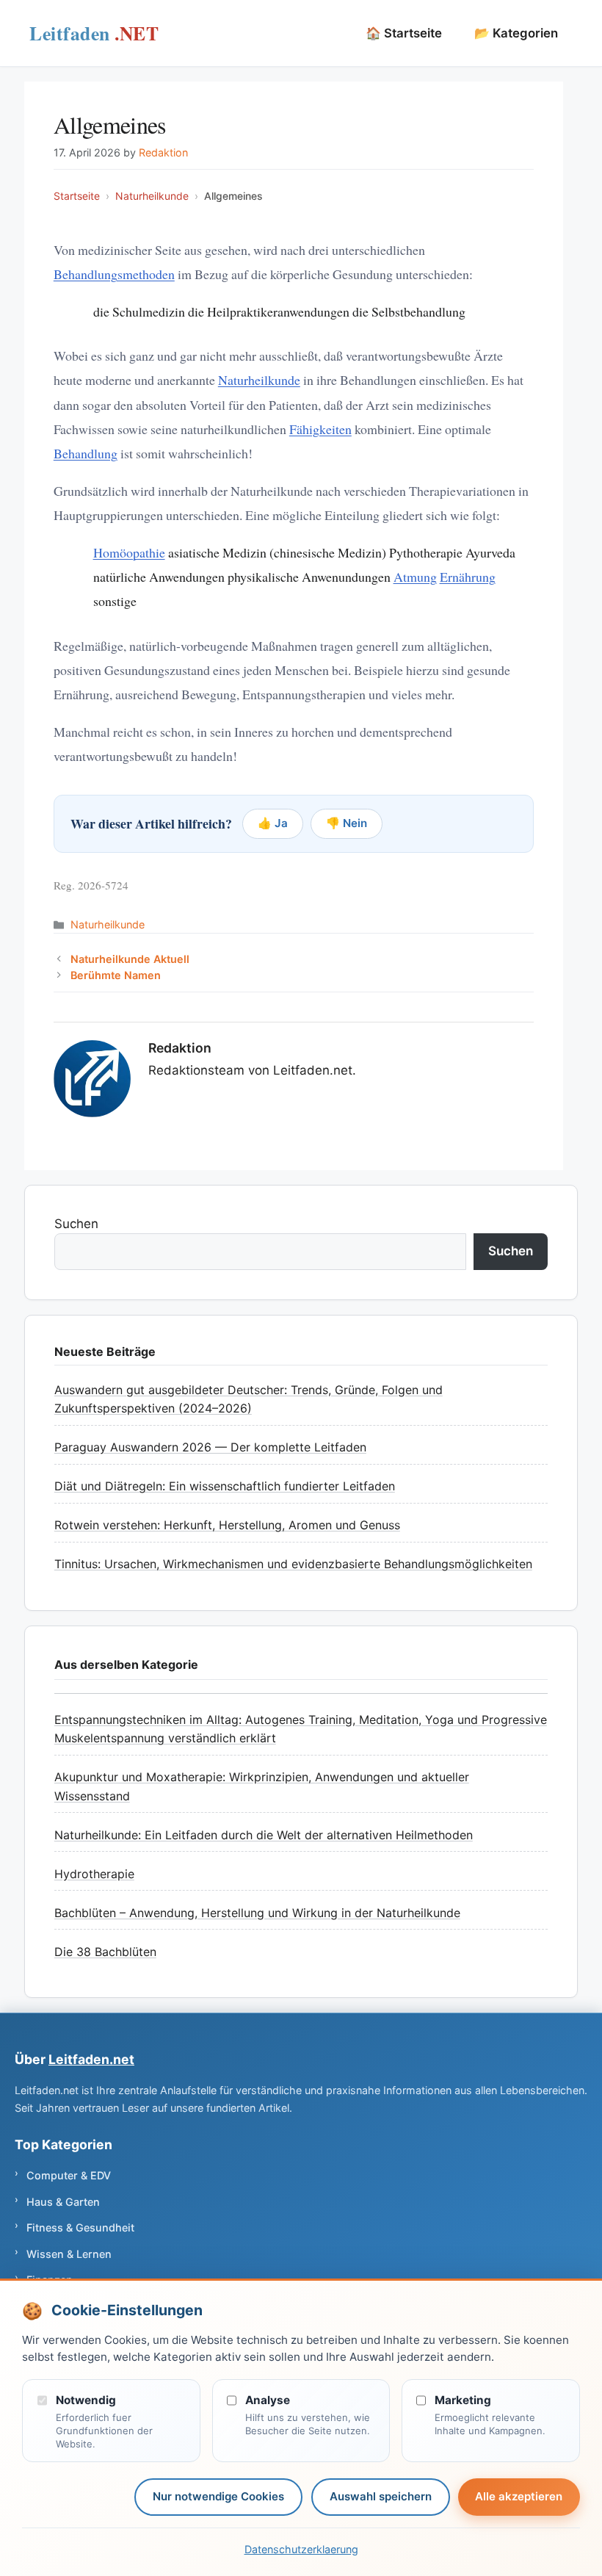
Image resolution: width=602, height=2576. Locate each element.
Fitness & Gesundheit (80, 2227)
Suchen (76, 1224)
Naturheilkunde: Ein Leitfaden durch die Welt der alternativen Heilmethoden (264, 1835)
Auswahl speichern (381, 2496)
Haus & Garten (63, 2202)
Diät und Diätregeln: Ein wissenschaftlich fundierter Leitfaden (225, 1486)
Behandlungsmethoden (114, 274)
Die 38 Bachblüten (105, 1952)
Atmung (415, 577)
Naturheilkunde (152, 196)
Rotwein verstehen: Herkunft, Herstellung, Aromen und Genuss (227, 1525)
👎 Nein (347, 823)
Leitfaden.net (94, 37)
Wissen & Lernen (69, 2254)
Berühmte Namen (116, 975)
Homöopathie (129, 552)
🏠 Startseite (404, 33)
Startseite (77, 196)
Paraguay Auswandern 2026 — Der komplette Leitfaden (210, 1447)
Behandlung (86, 453)
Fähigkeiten (320, 429)
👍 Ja (273, 823)
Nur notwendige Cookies (218, 2496)
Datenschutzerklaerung (301, 2549)
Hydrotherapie (94, 1874)
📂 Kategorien (516, 33)
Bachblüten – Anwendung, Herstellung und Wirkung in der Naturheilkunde (257, 1913)
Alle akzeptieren (519, 2496)
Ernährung (468, 577)
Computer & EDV (69, 2175)
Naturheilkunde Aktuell (130, 959)
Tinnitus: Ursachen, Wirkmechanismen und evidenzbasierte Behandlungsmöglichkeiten (293, 1564)
